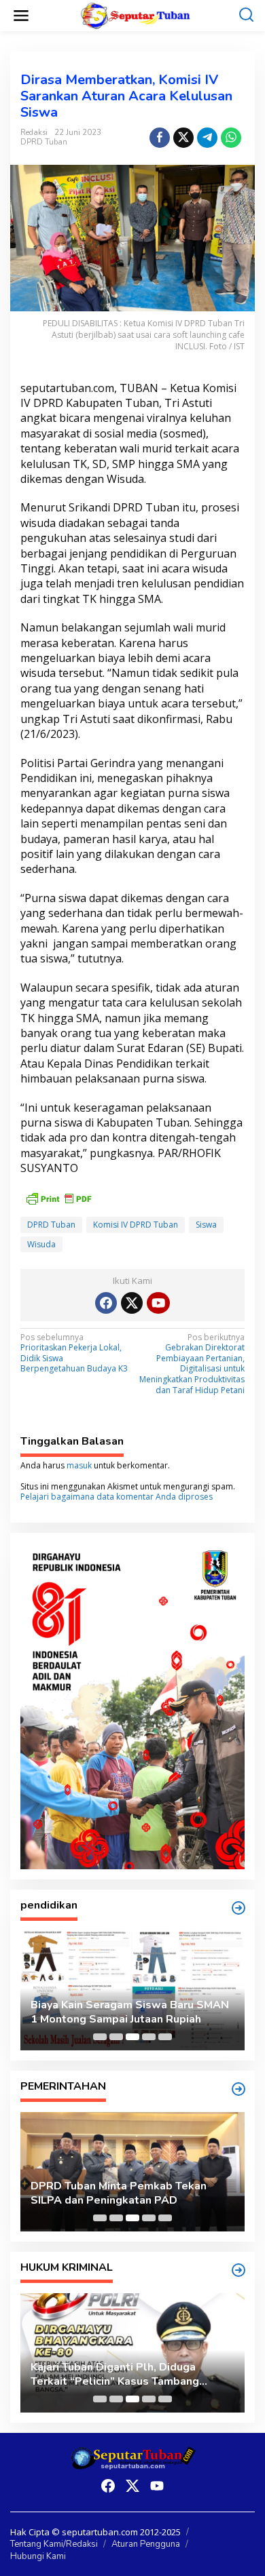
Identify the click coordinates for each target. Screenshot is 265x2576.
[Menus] (21, 16)
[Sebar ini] (160, 138)
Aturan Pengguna (146, 2544)
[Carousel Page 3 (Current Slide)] (132, 2037)
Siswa (206, 1225)
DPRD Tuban (44, 142)
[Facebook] (106, 1303)
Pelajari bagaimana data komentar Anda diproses (117, 1497)
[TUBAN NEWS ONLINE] (136, 15)
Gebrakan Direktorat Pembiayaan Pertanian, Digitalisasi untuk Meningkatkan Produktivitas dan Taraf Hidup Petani (192, 1364)
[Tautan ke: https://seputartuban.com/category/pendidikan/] (238, 1908)
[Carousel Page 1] (100, 2037)
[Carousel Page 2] (116, 2037)
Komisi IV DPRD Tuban (136, 1225)
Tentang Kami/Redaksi (54, 2544)
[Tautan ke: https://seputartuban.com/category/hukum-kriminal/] (238, 2270)
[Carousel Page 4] (149, 2037)
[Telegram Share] (207, 138)
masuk (79, 1465)
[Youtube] (158, 1303)
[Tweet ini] (183, 138)
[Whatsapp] (231, 138)
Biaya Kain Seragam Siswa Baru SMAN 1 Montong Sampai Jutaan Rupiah (130, 2012)
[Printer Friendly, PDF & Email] (58, 1197)
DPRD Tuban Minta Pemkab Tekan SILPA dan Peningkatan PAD (119, 2193)
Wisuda (41, 1244)
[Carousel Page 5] (165, 2037)
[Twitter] (132, 1303)
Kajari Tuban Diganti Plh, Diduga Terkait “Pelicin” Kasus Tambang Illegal (115, 2375)
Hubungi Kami (38, 2556)
